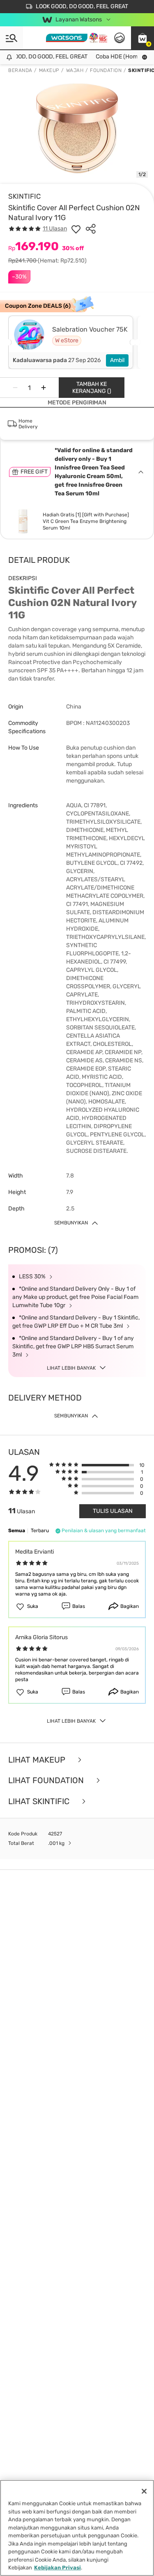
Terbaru (40, 1531)
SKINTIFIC (24, 196)
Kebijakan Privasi (57, 2568)
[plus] (44, 388)
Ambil (117, 360)
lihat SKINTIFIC (40, 1801)
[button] (143, 38)
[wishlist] (76, 229)
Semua (17, 1531)
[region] (77, 2528)
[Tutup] (144, 2491)
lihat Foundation (47, 1780)
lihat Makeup (38, 1760)
